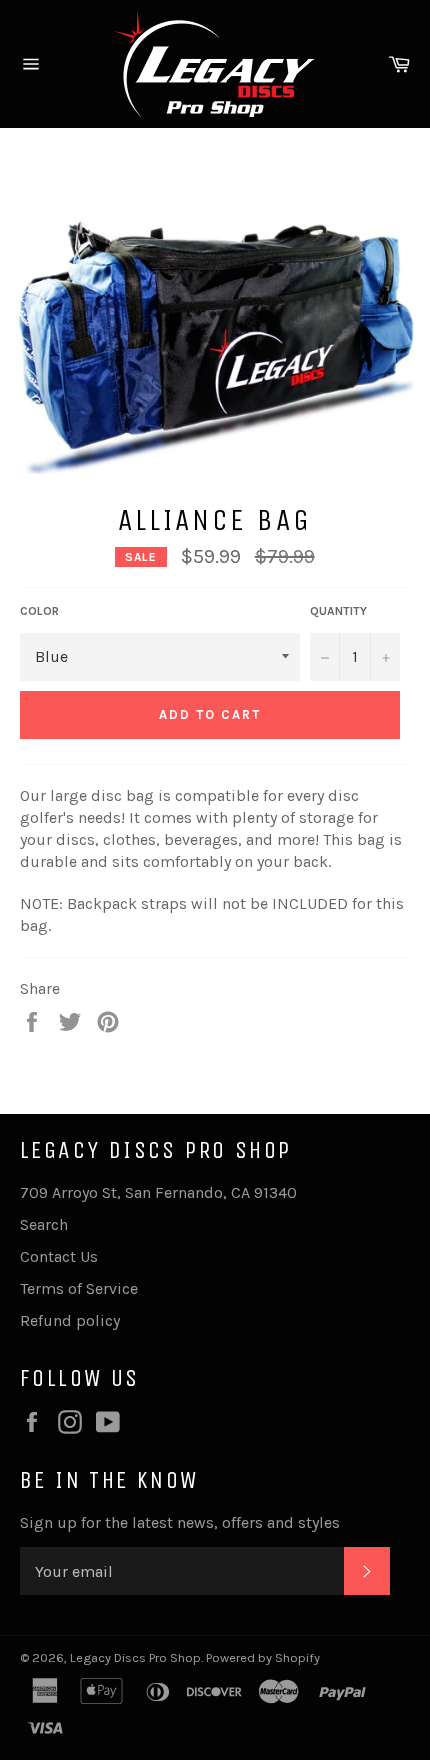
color (39, 611)
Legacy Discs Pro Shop (135, 1657)
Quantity (338, 611)
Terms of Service (79, 1288)
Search (44, 1224)
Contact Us (59, 1256)
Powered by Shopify (263, 1657)
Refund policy (70, 1320)
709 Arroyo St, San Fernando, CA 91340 (158, 1192)
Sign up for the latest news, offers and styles (180, 1522)
